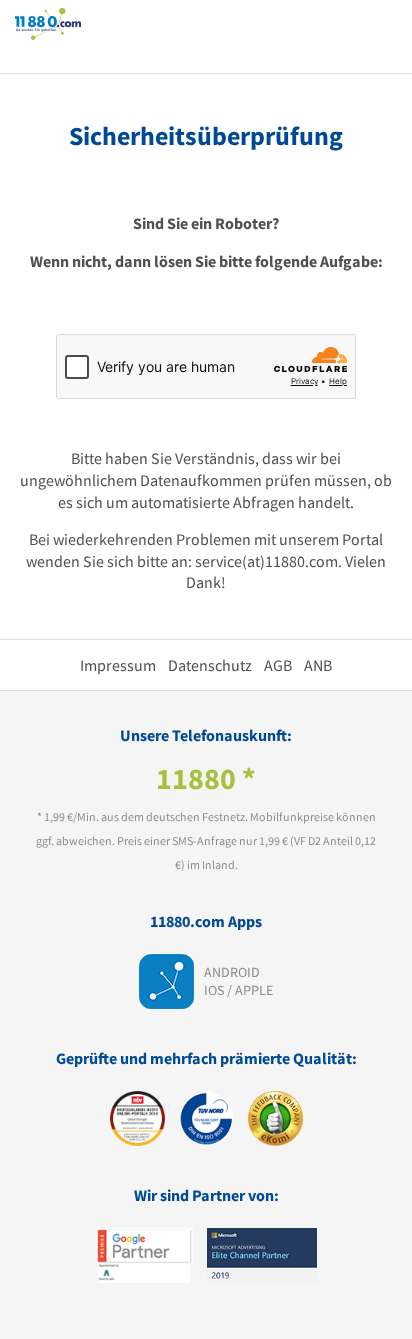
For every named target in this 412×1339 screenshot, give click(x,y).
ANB (318, 665)
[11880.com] (48, 23)
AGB (278, 665)
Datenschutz (210, 665)
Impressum (118, 665)
